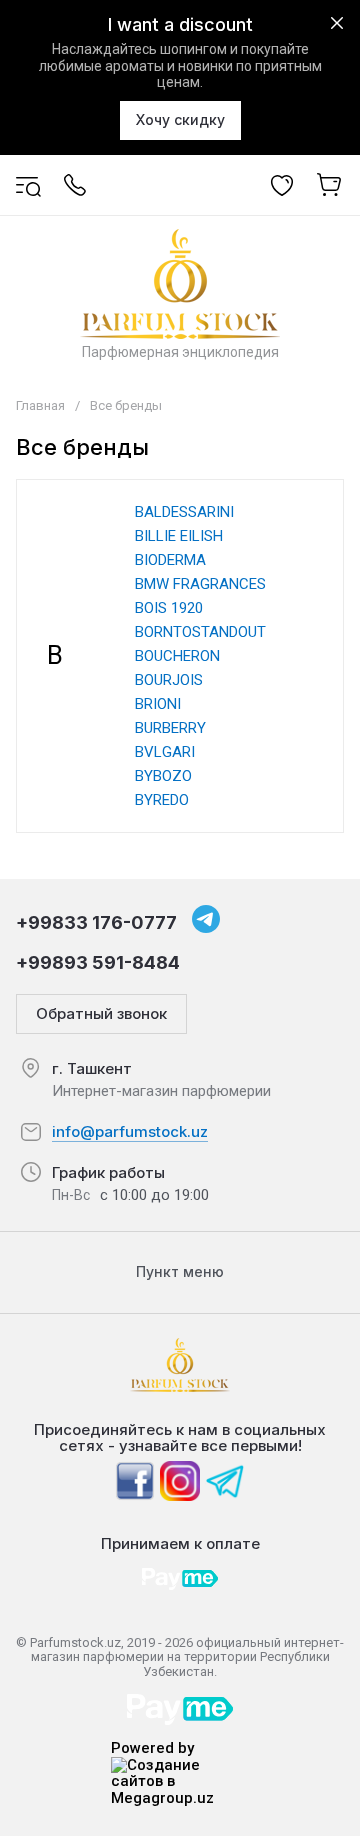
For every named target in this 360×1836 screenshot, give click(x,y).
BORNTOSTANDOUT (200, 632)
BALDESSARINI (184, 512)
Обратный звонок (101, 1013)
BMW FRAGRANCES (200, 584)
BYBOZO (163, 776)
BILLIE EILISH (179, 536)
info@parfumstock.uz (130, 1131)
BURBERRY (170, 728)
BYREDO (162, 800)
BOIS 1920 (169, 608)
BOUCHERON (177, 656)
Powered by (152, 1748)
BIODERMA (170, 560)
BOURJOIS (169, 680)
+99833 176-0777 (96, 922)
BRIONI (158, 704)
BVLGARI (165, 752)
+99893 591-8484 (98, 962)
